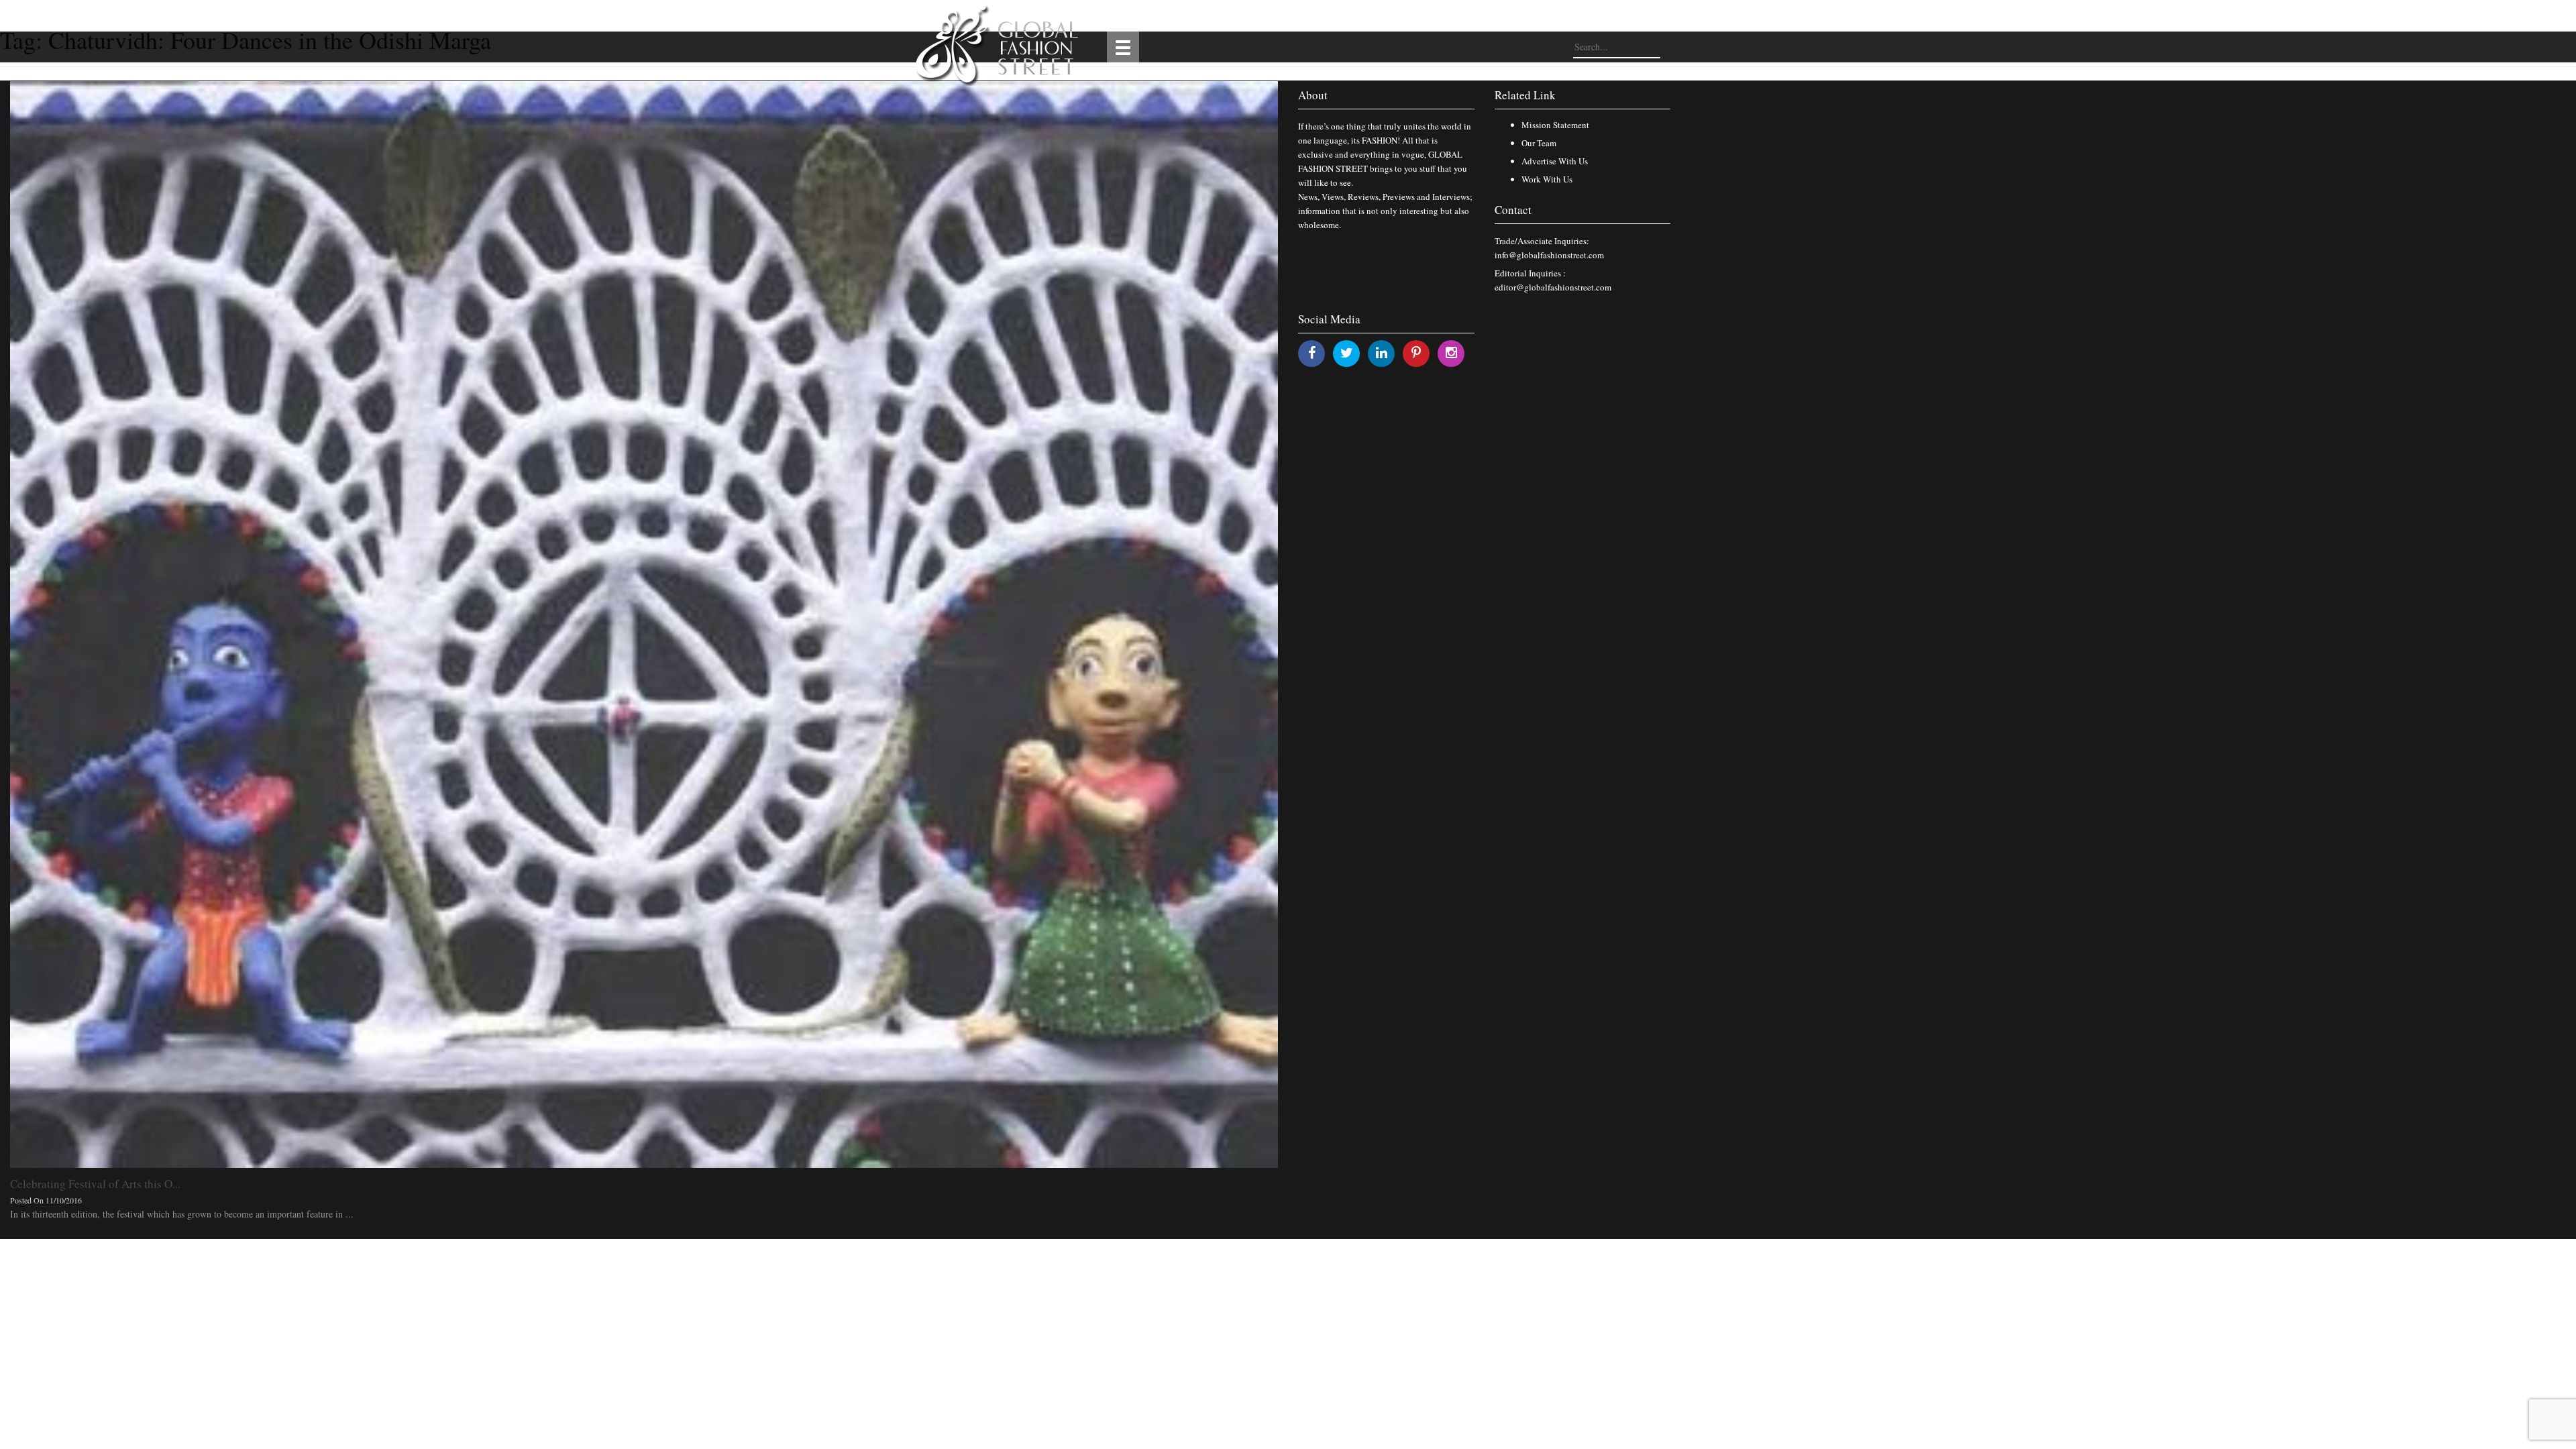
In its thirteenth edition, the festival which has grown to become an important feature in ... (182, 1214)
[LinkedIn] (1382, 353)
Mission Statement (1555, 125)
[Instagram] (1451, 353)
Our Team (1539, 143)
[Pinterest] (1416, 353)
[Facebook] (1312, 353)
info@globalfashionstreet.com (1549, 255)
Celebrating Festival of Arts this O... (95, 1184)
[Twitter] (1347, 353)
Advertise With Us (1555, 161)
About (1313, 95)
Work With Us (1547, 179)
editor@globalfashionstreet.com (1553, 287)
